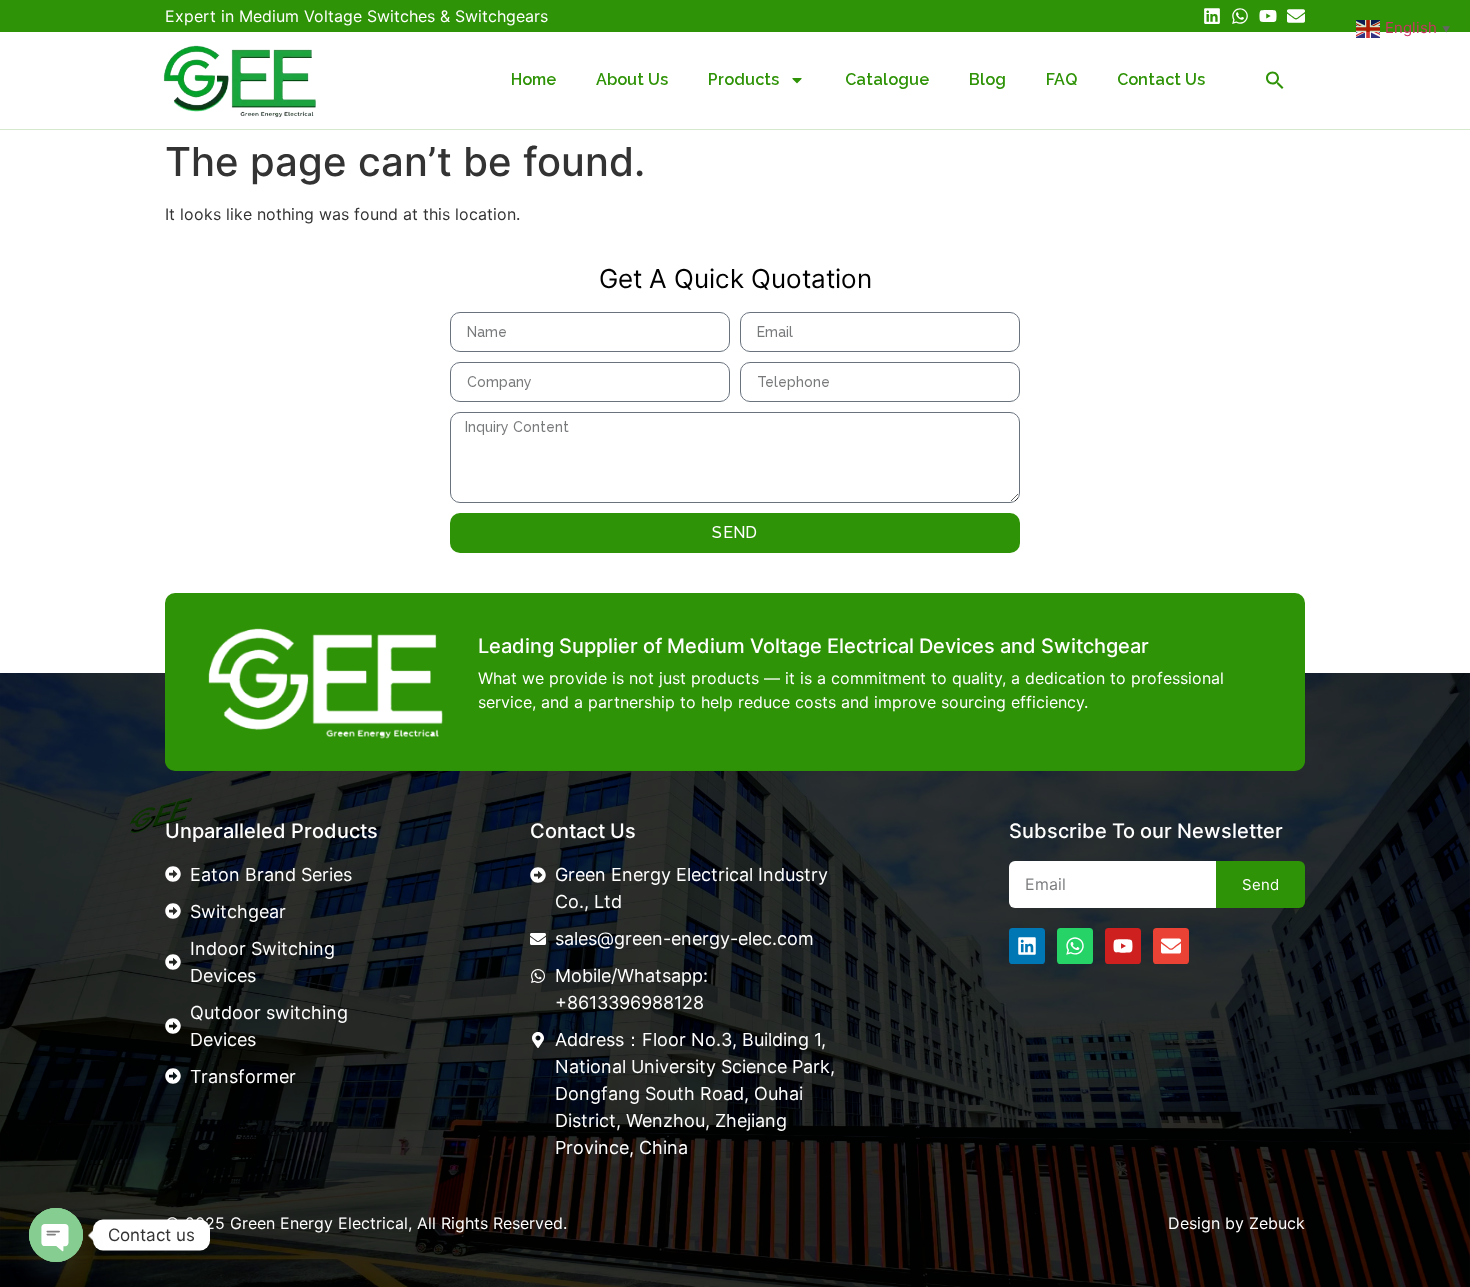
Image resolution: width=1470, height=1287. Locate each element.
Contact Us (1161, 79)
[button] (1275, 80)
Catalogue (887, 79)
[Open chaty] (56, 1235)
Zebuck (1277, 1223)
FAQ (1061, 79)
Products (743, 79)
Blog (987, 79)
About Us (632, 79)
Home (533, 79)
